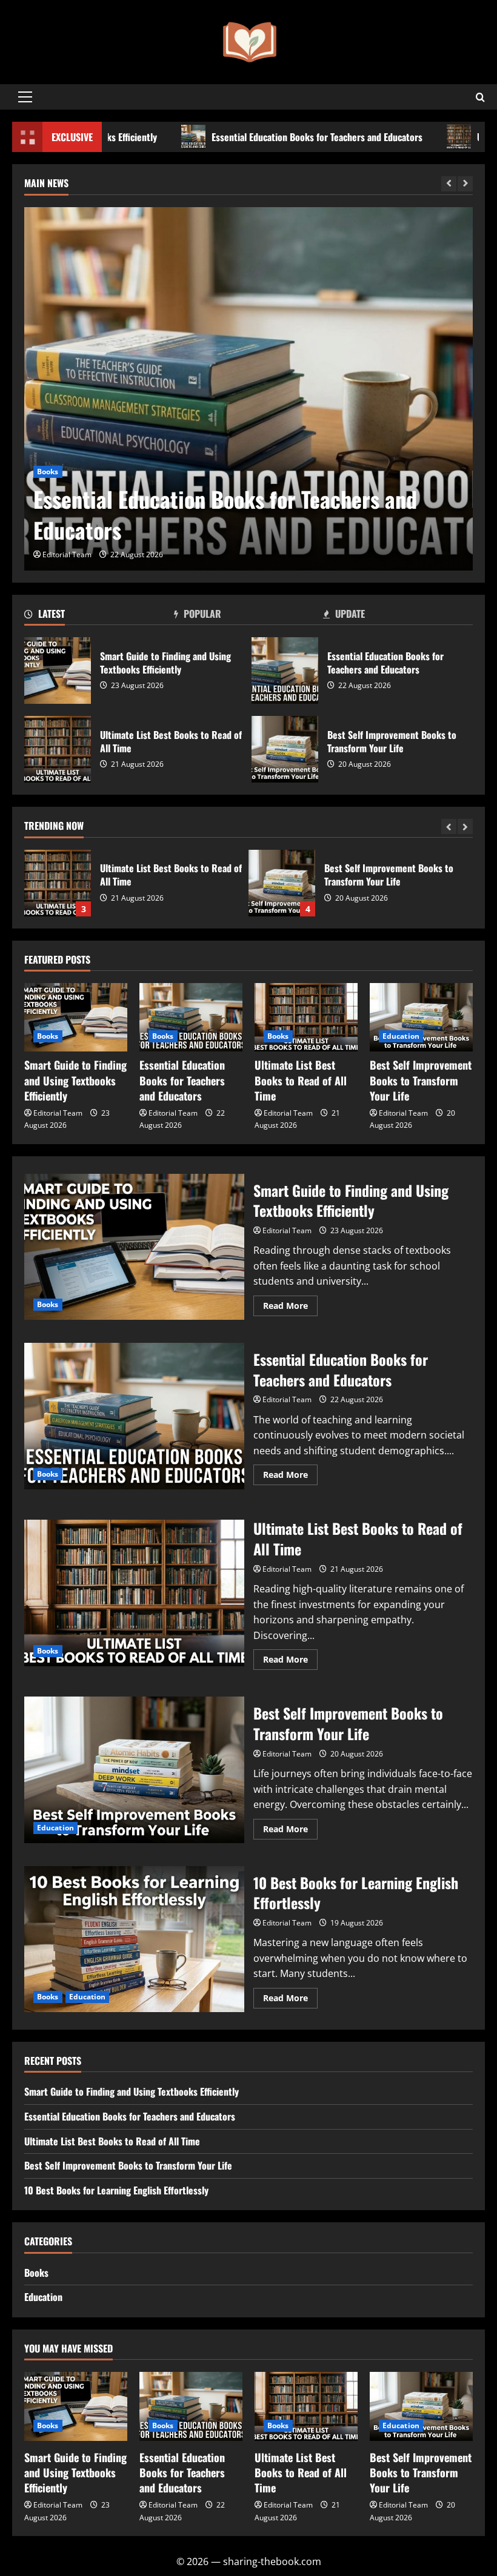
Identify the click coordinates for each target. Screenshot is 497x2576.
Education (401, 1036)
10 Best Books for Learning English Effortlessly (134, 1939)
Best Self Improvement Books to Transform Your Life (285, 749)
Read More (290, 1308)
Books (48, 472)
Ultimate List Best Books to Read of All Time (58, 749)
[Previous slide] (449, 184)
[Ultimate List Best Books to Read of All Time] (306, 1017)
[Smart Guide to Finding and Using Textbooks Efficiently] (76, 1017)
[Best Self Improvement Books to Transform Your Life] (421, 1017)
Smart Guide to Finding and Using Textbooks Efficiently (58, 670)
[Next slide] (465, 184)
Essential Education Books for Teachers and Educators (258, 137)
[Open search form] (480, 97)
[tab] (99, 616)
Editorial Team (67, 555)
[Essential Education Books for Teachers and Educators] (248, 389)
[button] (25, 97)
